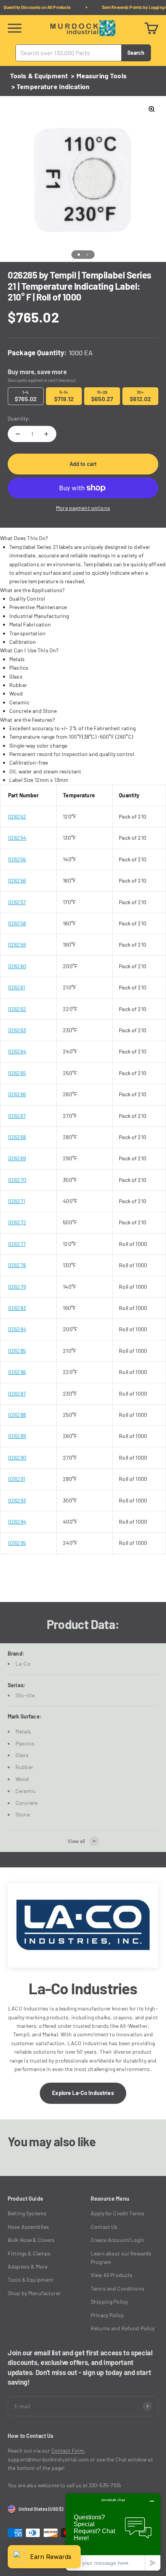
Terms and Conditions (118, 2288)
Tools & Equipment (39, 76)
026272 (17, 1222)
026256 (17, 880)
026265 (17, 1073)
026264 (17, 1051)
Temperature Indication (53, 86)
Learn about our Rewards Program (121, 2258)
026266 (17, 1094)
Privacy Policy (107, 2315)
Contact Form (68, 2450)
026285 (17, 1351)
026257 (17, 902)
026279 (17, 1287)
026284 (17, 1329)
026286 (17, 1372)
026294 (17, 1522)
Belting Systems (27, 2213)
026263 (17, 1030)
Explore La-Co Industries (83, 2093)
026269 (17, 1158)
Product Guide (25, 2199)
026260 (17, 966)
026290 (17, 1458)
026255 (17, 859)
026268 (17, 1137)
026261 (17, 987)
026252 (17, 816)
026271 (17, 1201)
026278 (17, 1265)
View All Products (112, 2275)
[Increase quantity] (46, 434)
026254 (17, 838)
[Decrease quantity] (18, 434)
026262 (17, 1009)
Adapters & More (28, 2266)
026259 (17, 944)
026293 (17, 1500)
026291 (17, 1479)
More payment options (83, 508)
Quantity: (19, 418)
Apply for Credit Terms (118, 2213)
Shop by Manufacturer (34, 2293)
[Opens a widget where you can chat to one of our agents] (113, 2532)
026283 (17, 1308)
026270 (17, 1180)
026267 (17, 1116)
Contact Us (104, 2227)
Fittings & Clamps (29, 2253)
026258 (17, 923)
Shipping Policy (109, 2302)
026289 (17, 1436)
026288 (17, 1415)
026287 (17, 1394)
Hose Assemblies (28, 2227)
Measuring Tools (102, 76)
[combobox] (69, 53)
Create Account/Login (118, 2240)
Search (136, 52)
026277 (17, 1244)
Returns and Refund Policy (123, 2328)
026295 (17, 1543)
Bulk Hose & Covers (31, 2240)
